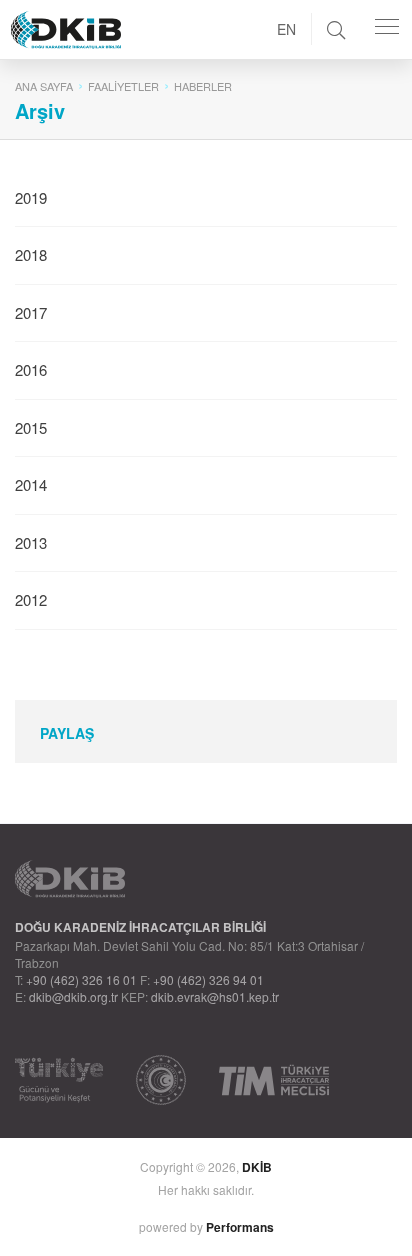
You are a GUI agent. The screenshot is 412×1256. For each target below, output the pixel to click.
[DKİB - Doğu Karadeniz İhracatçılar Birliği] (111, 5)
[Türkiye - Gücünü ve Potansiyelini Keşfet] (59, 1080)
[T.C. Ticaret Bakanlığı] (161, 1080)
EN (286, 29)
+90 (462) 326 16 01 (81, 979)
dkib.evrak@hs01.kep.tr (215, 996)
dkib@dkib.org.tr (73, 996)
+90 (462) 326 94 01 (208, 979)
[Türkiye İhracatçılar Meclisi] (274, 1080)
